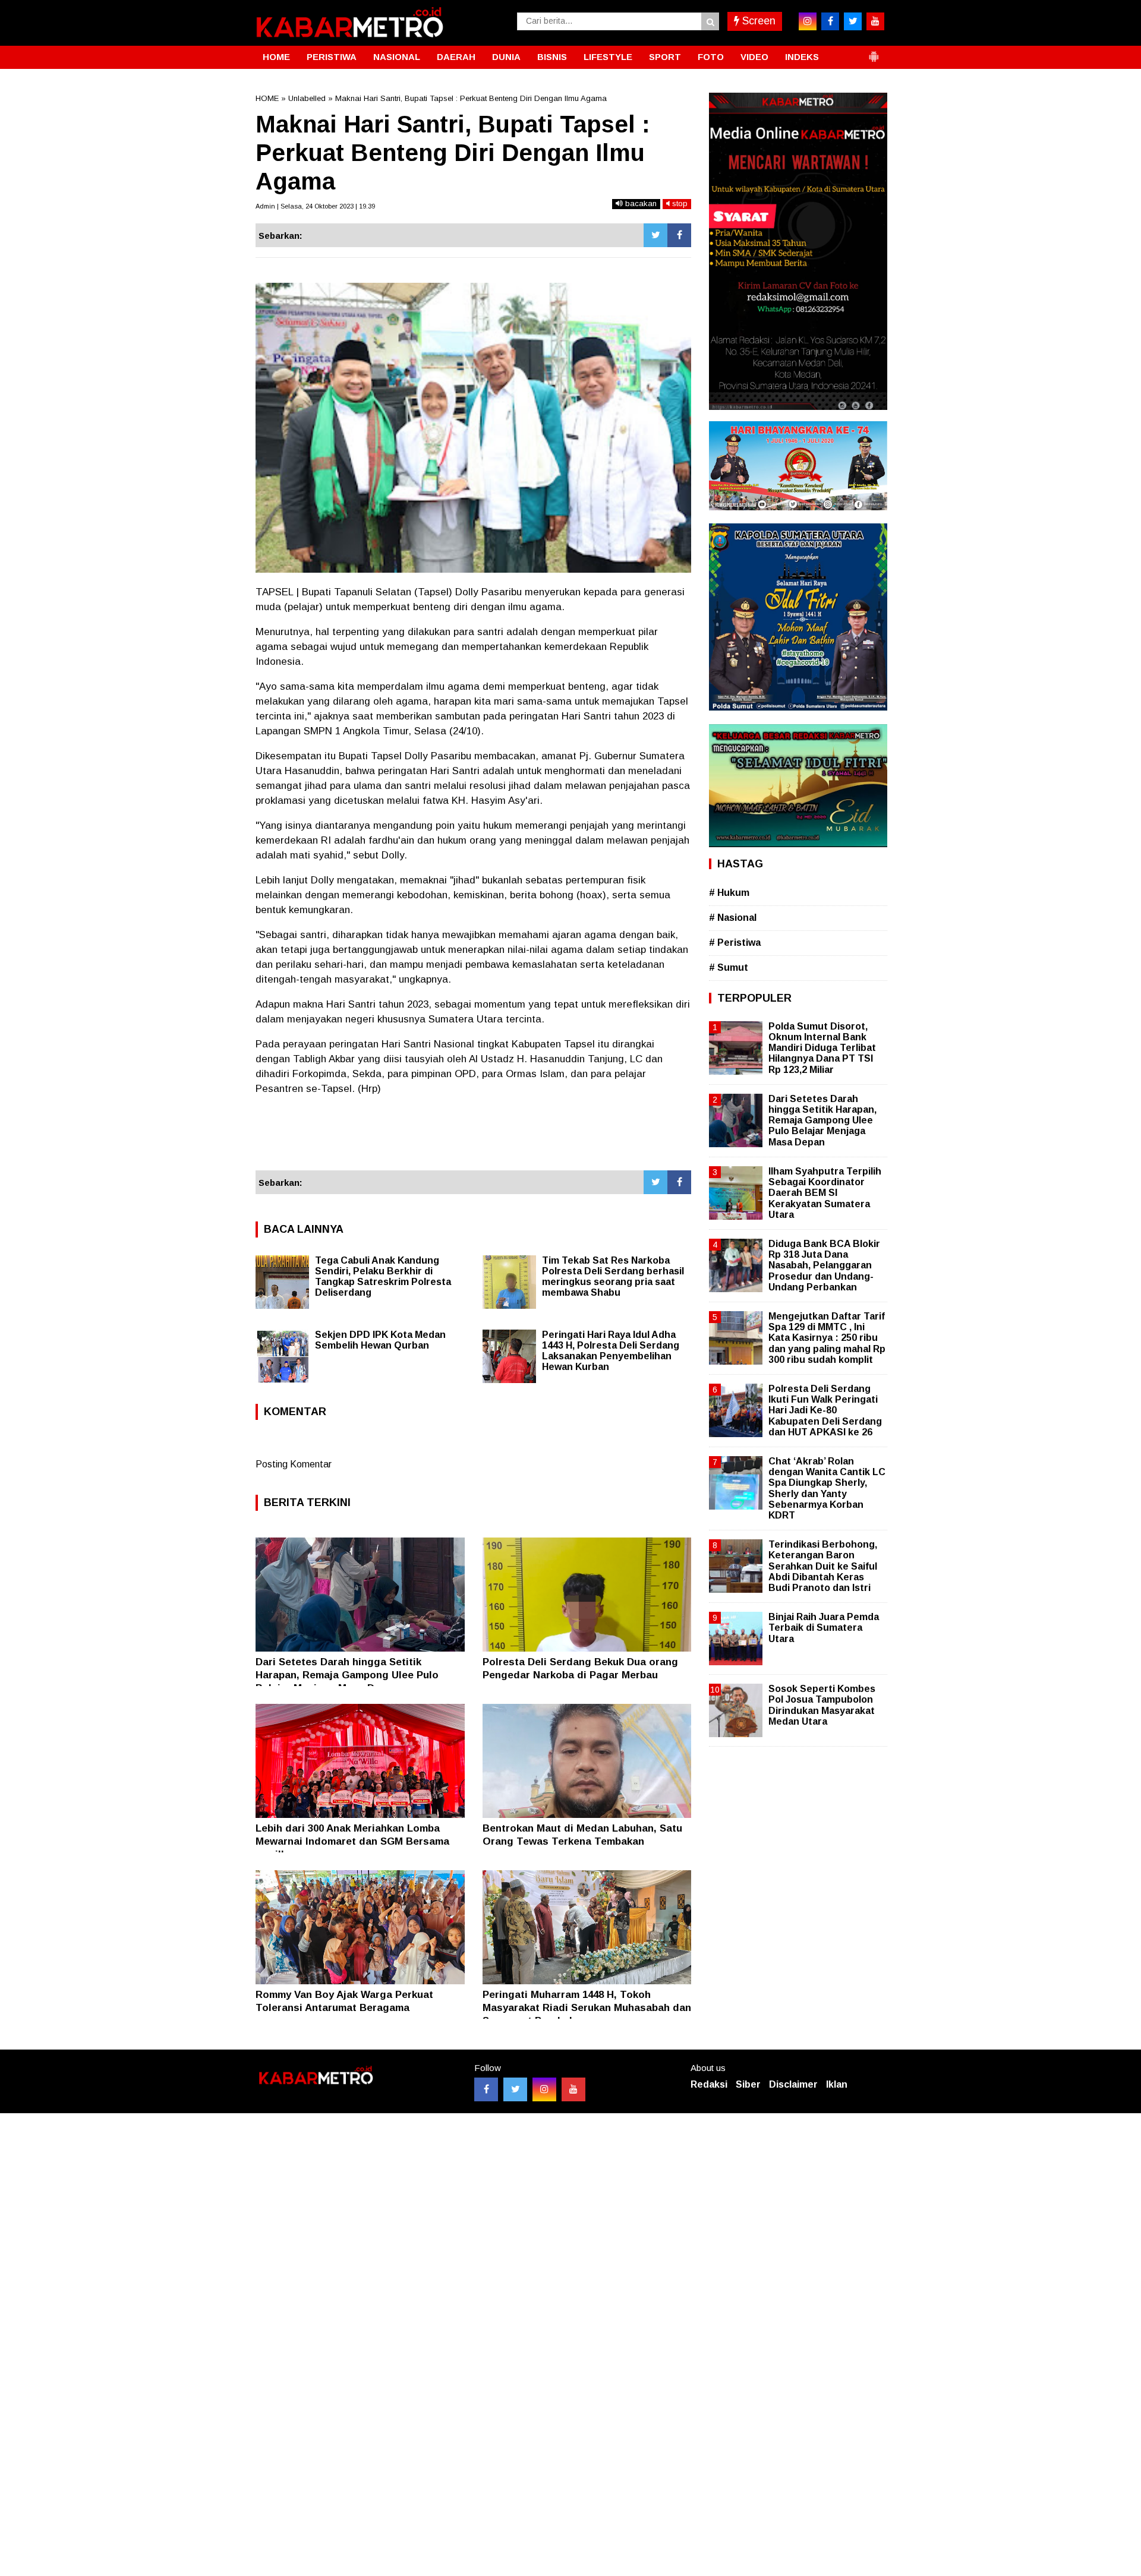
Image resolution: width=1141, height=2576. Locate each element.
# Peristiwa (735, 943)
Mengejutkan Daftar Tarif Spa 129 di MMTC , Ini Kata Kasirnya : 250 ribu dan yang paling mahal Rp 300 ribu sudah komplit (827, 1338)
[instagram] (808, 21)
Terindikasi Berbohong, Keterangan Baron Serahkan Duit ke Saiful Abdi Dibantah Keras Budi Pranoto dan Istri (823, 1566)
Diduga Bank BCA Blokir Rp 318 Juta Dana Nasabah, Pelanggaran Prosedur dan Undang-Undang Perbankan (824, 1265)
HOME (276, 57)
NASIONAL (397, 57)
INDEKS (802, 57)
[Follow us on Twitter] (515, 2089)
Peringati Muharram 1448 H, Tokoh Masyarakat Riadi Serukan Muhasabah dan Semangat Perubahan (587, 2008)
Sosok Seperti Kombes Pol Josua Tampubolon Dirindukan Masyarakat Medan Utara (822, 1705)
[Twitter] (655, 235)
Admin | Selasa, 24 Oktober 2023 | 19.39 (315, 206)
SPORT (665, 57)
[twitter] (853, 21)
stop (679, 203)
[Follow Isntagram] (544, 2089)
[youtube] (875, 21)
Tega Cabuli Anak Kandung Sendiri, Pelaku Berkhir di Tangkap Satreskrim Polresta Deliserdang (383, 1276)
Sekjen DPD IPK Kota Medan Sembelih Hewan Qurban (380, 1340)
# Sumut (729, 967)
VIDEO (754, 57)
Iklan (837, 2084)
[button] (874, 52)
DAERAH (456, 57)
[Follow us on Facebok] (486, 2089)
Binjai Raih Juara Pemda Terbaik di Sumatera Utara (824, 1628)
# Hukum (729, 893)
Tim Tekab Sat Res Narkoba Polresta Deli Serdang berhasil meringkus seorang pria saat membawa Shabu (613, 1276)
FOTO (711, 57)
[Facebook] (679, 235)
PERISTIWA (332, 57)
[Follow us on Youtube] (573, 2089)
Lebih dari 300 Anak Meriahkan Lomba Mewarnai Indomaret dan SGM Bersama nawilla (352, 1841)
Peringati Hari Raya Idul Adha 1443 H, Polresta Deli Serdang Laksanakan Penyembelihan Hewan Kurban (611, 1351)
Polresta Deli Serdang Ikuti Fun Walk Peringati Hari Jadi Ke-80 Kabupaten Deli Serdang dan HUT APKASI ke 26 (825, 1410)
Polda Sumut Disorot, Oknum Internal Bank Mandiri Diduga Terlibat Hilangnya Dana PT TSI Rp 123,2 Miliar (822, 1048)
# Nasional (733, 918)
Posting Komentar (294, 1464)
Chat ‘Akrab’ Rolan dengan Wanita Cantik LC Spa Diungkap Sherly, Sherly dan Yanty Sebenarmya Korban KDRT (827, 1488)
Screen (757, 21)
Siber (748, 2084)
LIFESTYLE (608, 57)
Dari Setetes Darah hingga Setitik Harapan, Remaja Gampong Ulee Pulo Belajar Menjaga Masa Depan (347, 1675)
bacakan (640, 203)
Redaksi (709, 2084)
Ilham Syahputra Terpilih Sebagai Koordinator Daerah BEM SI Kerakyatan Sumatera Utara (825, 1193)
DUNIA (506, 57)
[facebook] (830, 21)
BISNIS (552, 57)
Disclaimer (793, 2084)
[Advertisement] (473, 1138)
